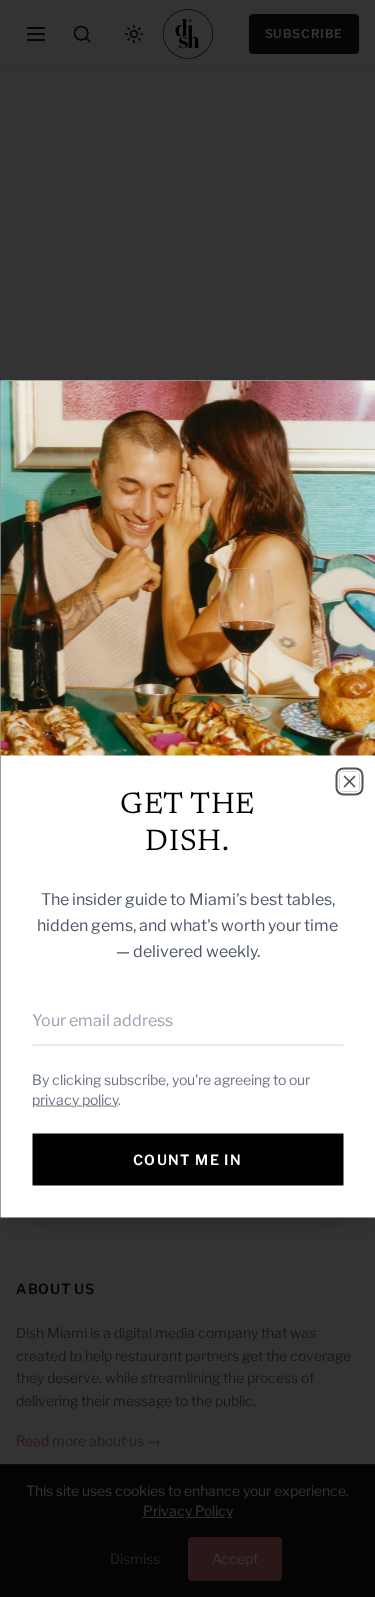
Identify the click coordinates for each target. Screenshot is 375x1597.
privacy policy (75, 1098)
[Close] (349, 781)
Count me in (187, 1158)
